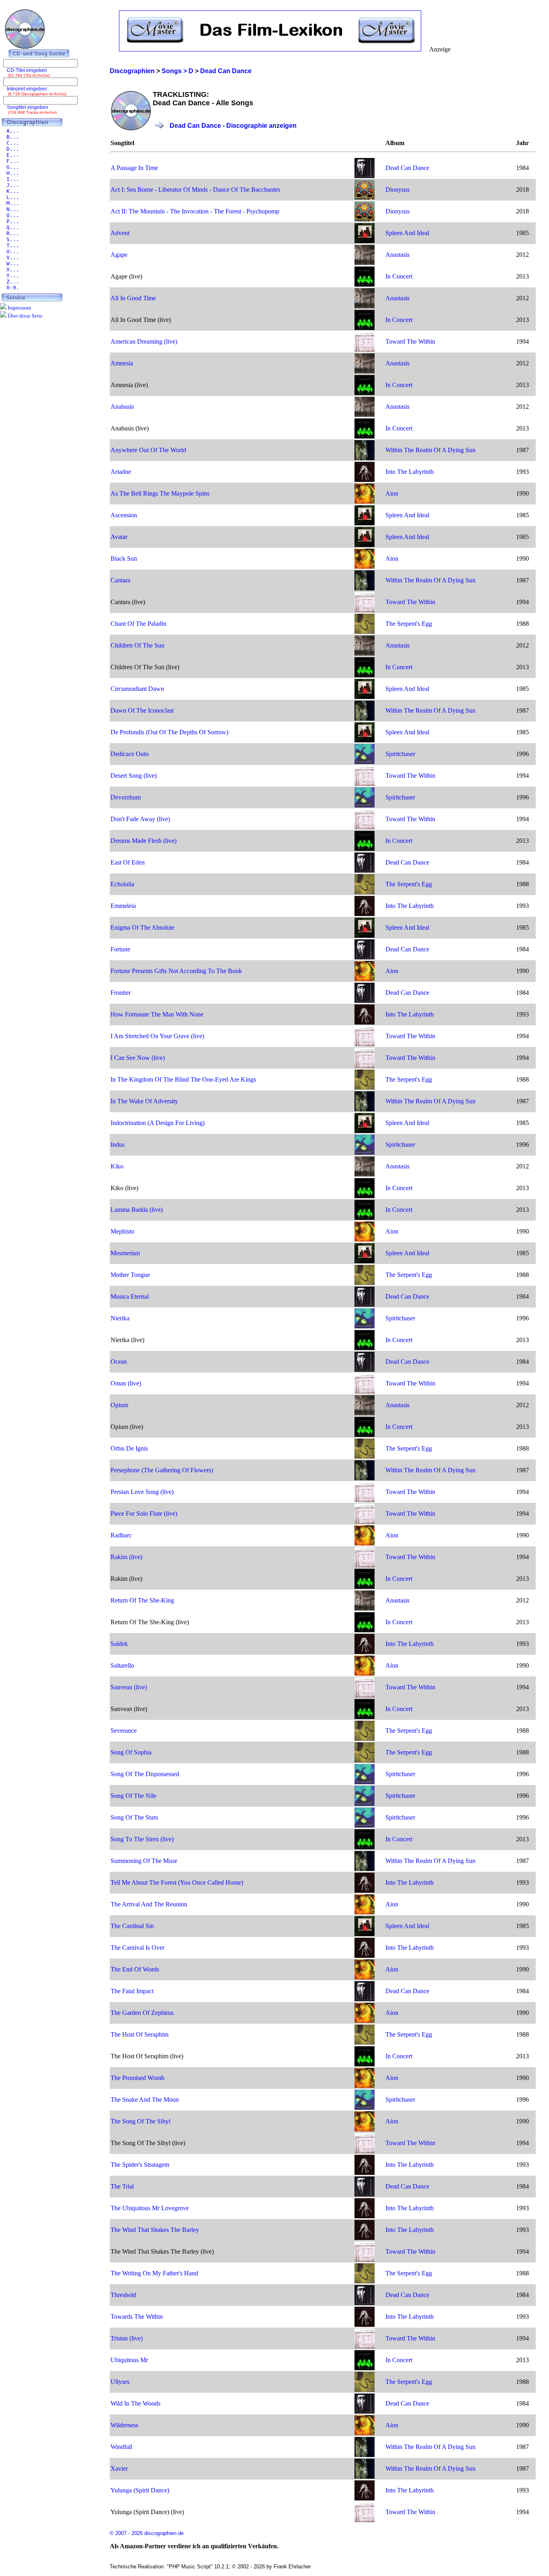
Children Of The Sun (137, 645)
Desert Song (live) (134, 776)
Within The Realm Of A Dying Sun (430, 450)
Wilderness (124, 2425)
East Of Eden (128, 862)
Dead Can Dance (407, 168)
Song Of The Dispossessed (145, 1774)
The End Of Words (135, 1969)
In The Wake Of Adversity (144, 1101)
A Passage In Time (134, 168)
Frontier (121, 993)
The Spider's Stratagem (140, 2165)
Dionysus (397, 190)
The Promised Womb (137, 2078)
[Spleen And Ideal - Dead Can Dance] (365, 241)
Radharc (121, 1535)
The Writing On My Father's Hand (154, 2273)
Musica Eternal (130, 1296)
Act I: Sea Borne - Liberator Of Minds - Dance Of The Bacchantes (195, 190)
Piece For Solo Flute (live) (144, 1513)
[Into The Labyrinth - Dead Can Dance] (365, 480)
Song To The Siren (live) (142, 1839)
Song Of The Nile (133, 1796)
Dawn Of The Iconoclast (142, 710)
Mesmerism (125, 1253)
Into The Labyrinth (410, 472)
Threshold (123, 2295)
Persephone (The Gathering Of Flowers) (162, 1470)
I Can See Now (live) (138, 1058)
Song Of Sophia (131, 1752)
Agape (119, 255)
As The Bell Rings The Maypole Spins (160, 493)
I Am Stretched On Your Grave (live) (157, 1036)
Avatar (119, 537)
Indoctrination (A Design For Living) (158, 1123)
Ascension (124, 515)
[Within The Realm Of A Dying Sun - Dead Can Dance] (365, 458)
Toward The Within (410, 341)
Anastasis (397, 255)
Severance (124, 1731)
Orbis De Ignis (129, 1448)
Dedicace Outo (130, 754)
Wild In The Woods (135, 2403)
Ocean (119, 1362)
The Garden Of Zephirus (142, 2013)
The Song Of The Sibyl (140, 2121)
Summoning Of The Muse (144, 1861)
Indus (118, 1145)
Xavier (119, 2468)
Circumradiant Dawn (137, 689)
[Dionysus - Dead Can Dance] (365, 198)
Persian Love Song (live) (142, 1492)
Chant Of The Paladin (138, 624)
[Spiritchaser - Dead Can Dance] (365, 762)
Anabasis (122, 407)
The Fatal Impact (132, 1991)
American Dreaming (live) (144, 341)
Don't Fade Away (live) (140, 819)
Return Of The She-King (142, 1600)
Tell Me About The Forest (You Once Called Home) (177, 1882)
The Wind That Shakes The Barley (155, 2230)
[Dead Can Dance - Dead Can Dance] (365, 176)
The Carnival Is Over (137, 1948)
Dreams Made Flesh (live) (143, 841)
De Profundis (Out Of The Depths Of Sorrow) (169, 732)
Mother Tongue (130, 1275)
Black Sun (124, 558)
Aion (392, 493)
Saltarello (122, 1665)
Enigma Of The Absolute (142, 927)
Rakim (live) (126, 1557)
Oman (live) (126, 1383)
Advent (120, 233)
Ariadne (121, 472)
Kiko (117, 1166)
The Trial (122, 2186)
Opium (119, 1405)
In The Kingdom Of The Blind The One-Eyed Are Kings (183, 1079)
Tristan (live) (127, 2338)
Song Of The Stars (134, 1817)
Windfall (121, 2447)
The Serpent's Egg (409, 624)
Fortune (120, 949)
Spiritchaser (400, 754)
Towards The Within (137, 2317)
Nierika (120, 1318)
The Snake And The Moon (145, 2100)
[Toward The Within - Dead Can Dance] (365, 349)
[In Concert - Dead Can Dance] (365, 284)
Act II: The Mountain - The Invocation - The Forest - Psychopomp (195, 211)
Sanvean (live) (129, 1687)
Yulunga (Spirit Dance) (140, 2490)
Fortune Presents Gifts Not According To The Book (176, 971)
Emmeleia (123, 906)
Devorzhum (126, 797)
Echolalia (122, 884)
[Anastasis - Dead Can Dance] (365, 263)
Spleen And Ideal (407, 233)
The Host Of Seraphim (139, 2034)
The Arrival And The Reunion (149, 1904)
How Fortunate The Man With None (157, 1014)
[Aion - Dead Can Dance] (365, 501)
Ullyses (120, 2382)
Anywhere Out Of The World (148, 450)
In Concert (399, 276)
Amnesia (122, 363)
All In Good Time (133, 298)
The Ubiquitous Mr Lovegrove (150, 2208)
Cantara (120, 580)
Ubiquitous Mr (129, 2360)
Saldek (119, 1644)
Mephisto (122, 1231)
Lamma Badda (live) (137, 1210)
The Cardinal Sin (132, 1926)
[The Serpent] (365, 632)
